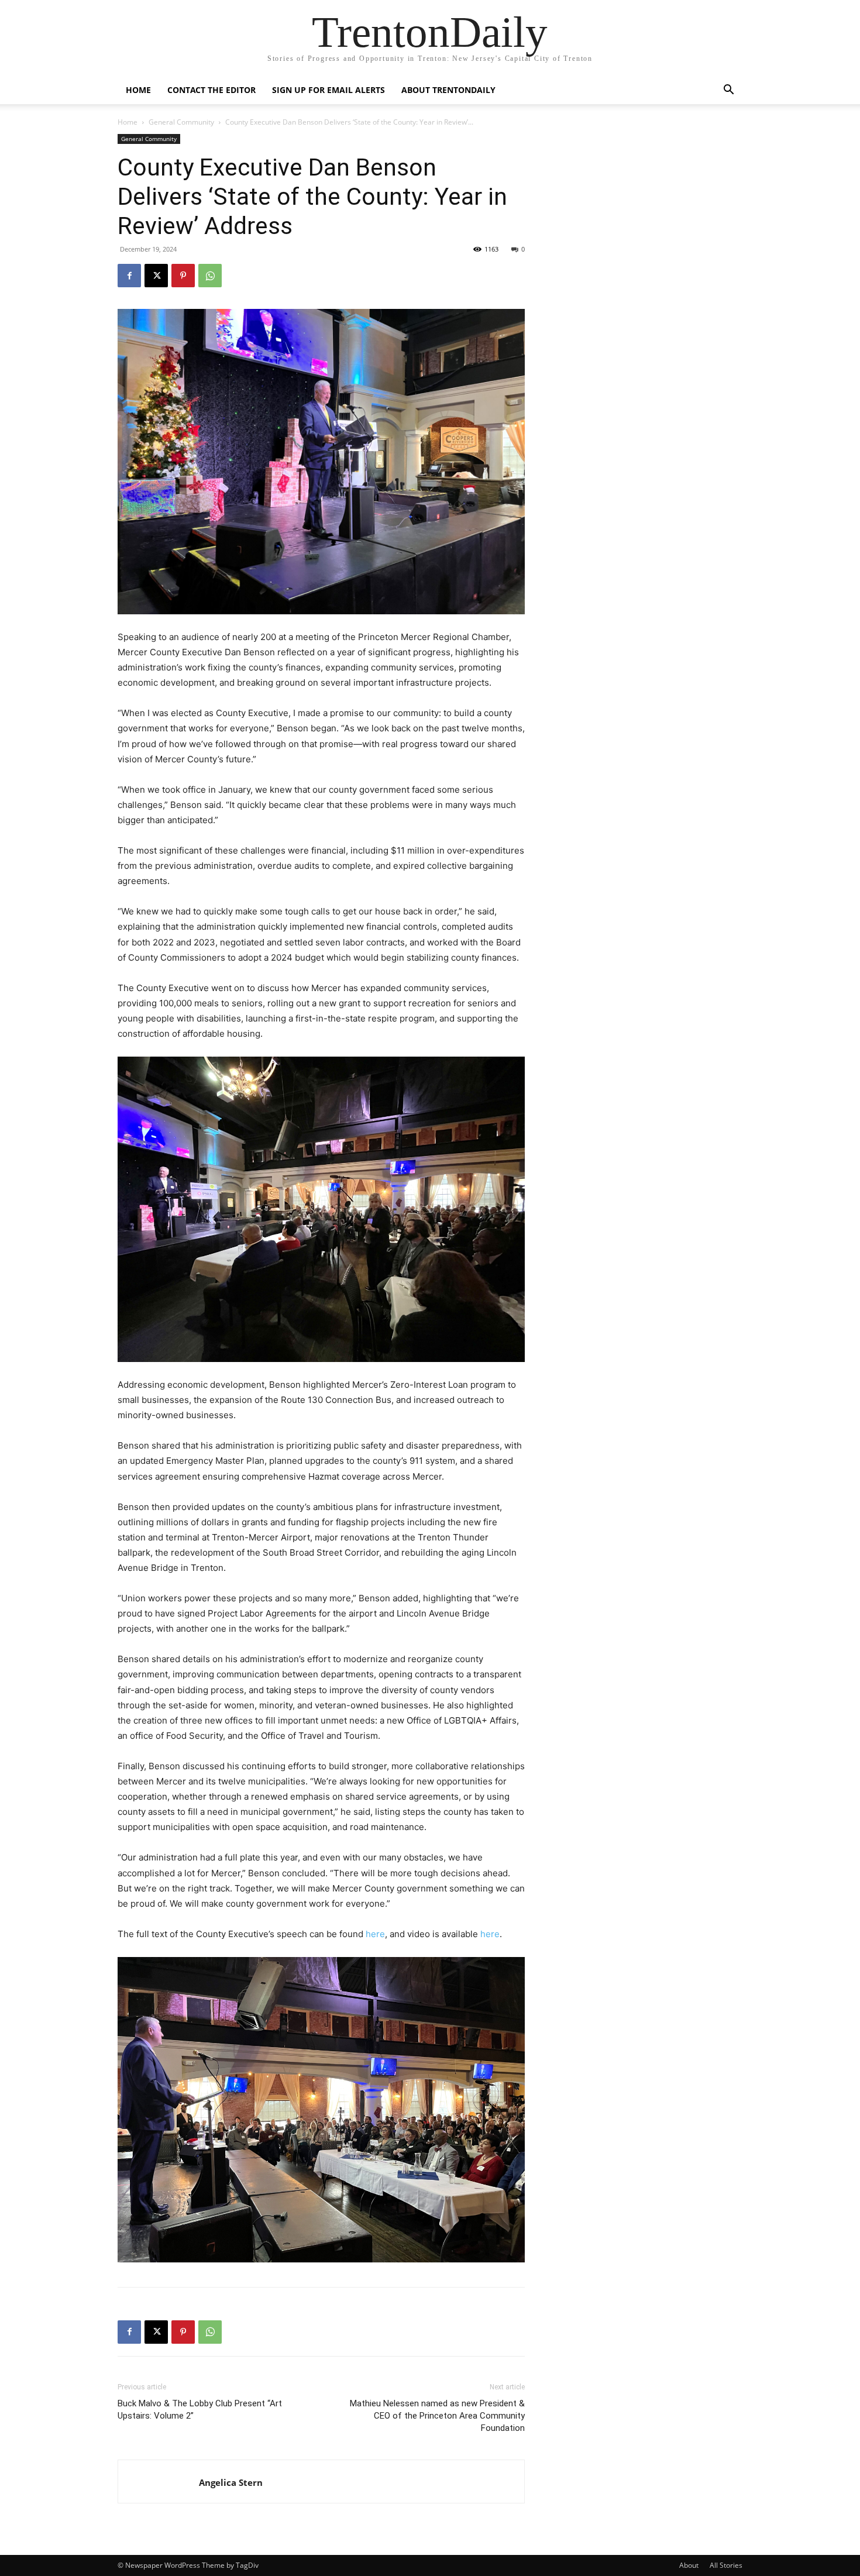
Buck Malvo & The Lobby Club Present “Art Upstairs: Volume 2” (200, 2410)
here (375, 1934)
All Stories (726, 2565)
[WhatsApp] (210, 276)
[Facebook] (129, 276)
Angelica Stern (231, 2482)
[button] (728, 91)
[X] (156, 276)
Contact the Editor (211, 90)
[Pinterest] (183, 276)
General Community (181, 122)
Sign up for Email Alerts (328, 90)
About (689, 2565)
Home (138, 90)
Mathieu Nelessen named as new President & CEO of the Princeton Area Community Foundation (437, 2416)
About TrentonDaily (448, 90)
